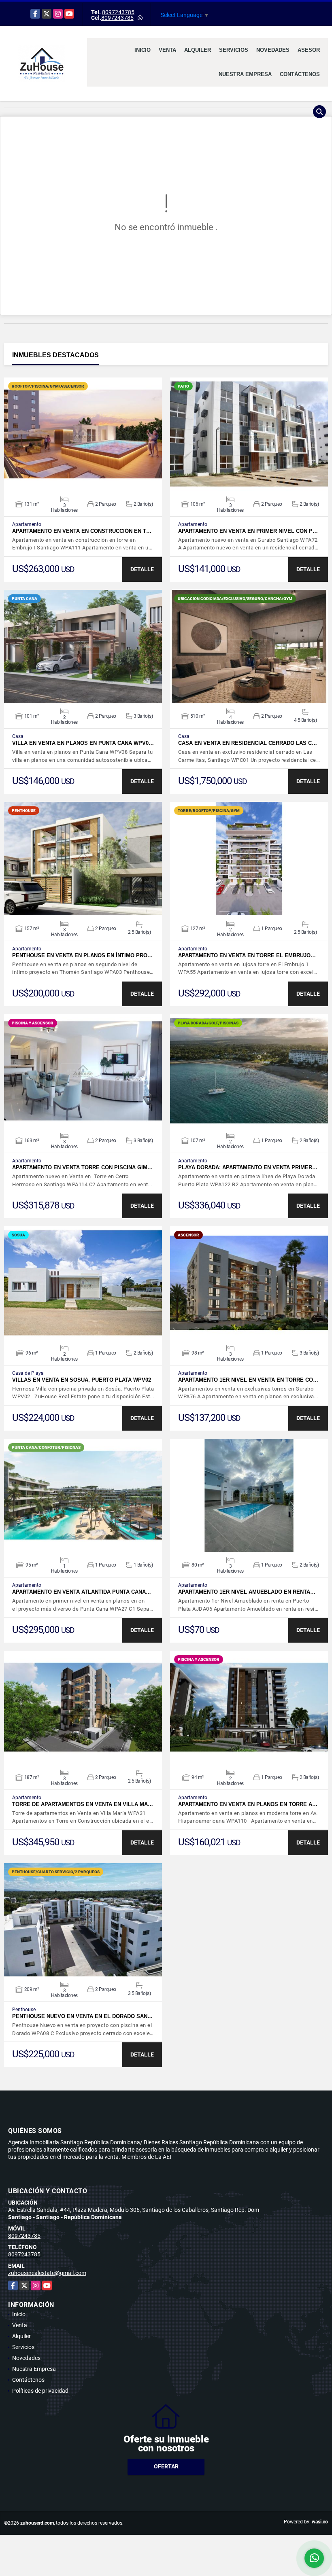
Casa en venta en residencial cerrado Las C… (248, 743)
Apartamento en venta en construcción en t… (82, 531)
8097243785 (118, 12)
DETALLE (142, 569)
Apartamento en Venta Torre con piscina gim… (82, 1167)
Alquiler (198, 50)
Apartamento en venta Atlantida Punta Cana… (82, 1592)
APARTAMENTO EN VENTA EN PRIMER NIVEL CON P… (248, 531)
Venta (167, 50)
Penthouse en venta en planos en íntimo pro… (82, 955)
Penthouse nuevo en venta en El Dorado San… (82, 2016)
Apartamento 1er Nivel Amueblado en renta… (247, 1592)
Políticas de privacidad (40, 2391)
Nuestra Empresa (245, 74)
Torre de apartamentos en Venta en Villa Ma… (83, 1804)
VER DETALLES (83, 434)
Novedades (273, 50)
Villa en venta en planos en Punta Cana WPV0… (83, 743)
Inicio (143, 50)
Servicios (234, 50)
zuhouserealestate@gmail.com (47, 2273)
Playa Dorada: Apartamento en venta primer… (248, 1167)
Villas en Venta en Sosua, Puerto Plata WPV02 (82, 1380)
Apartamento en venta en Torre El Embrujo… (247, 955)
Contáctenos (300, 74)
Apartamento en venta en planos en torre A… (248, 1804)
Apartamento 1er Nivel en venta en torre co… (248, 1380)
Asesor (309, 50)
